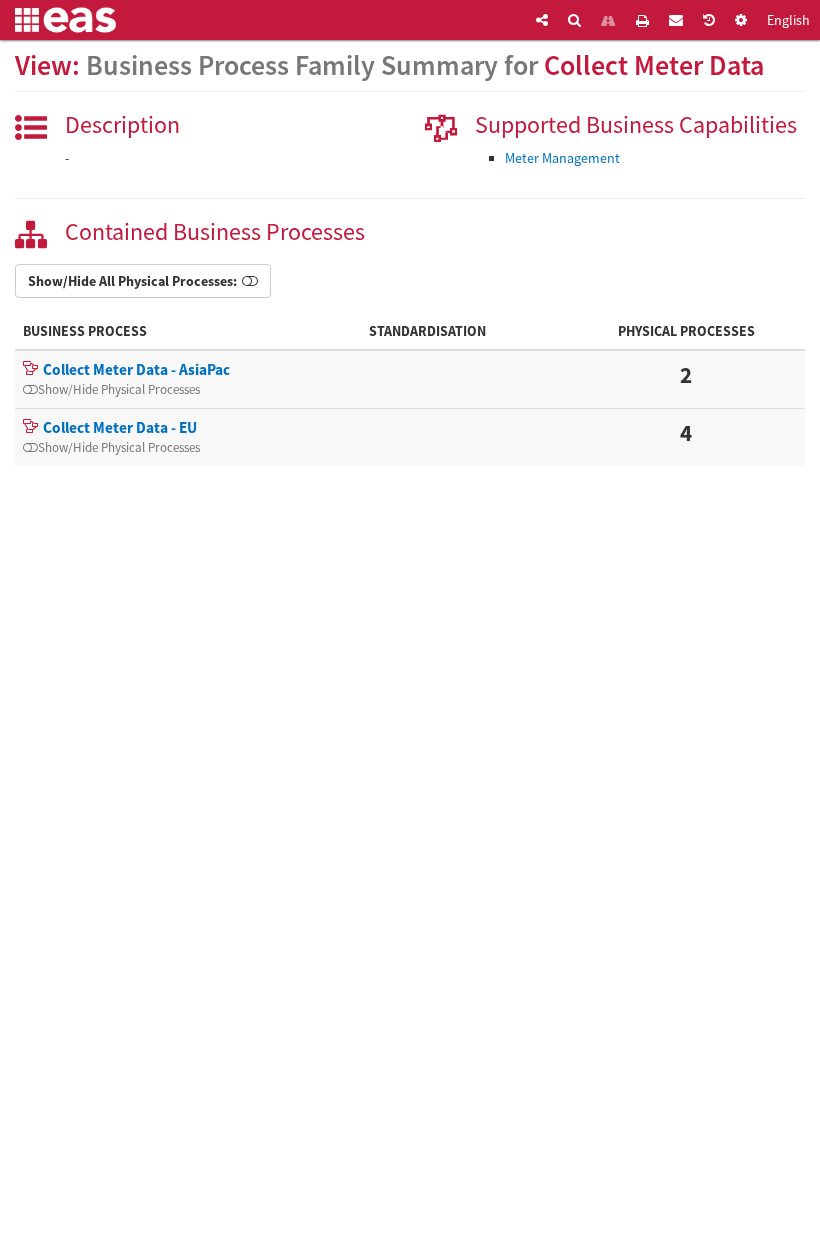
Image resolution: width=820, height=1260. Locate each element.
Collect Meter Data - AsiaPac (136, 369)
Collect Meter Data (654, 65)
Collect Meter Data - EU (120, 427)
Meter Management (562, 158)
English (788, 20)
